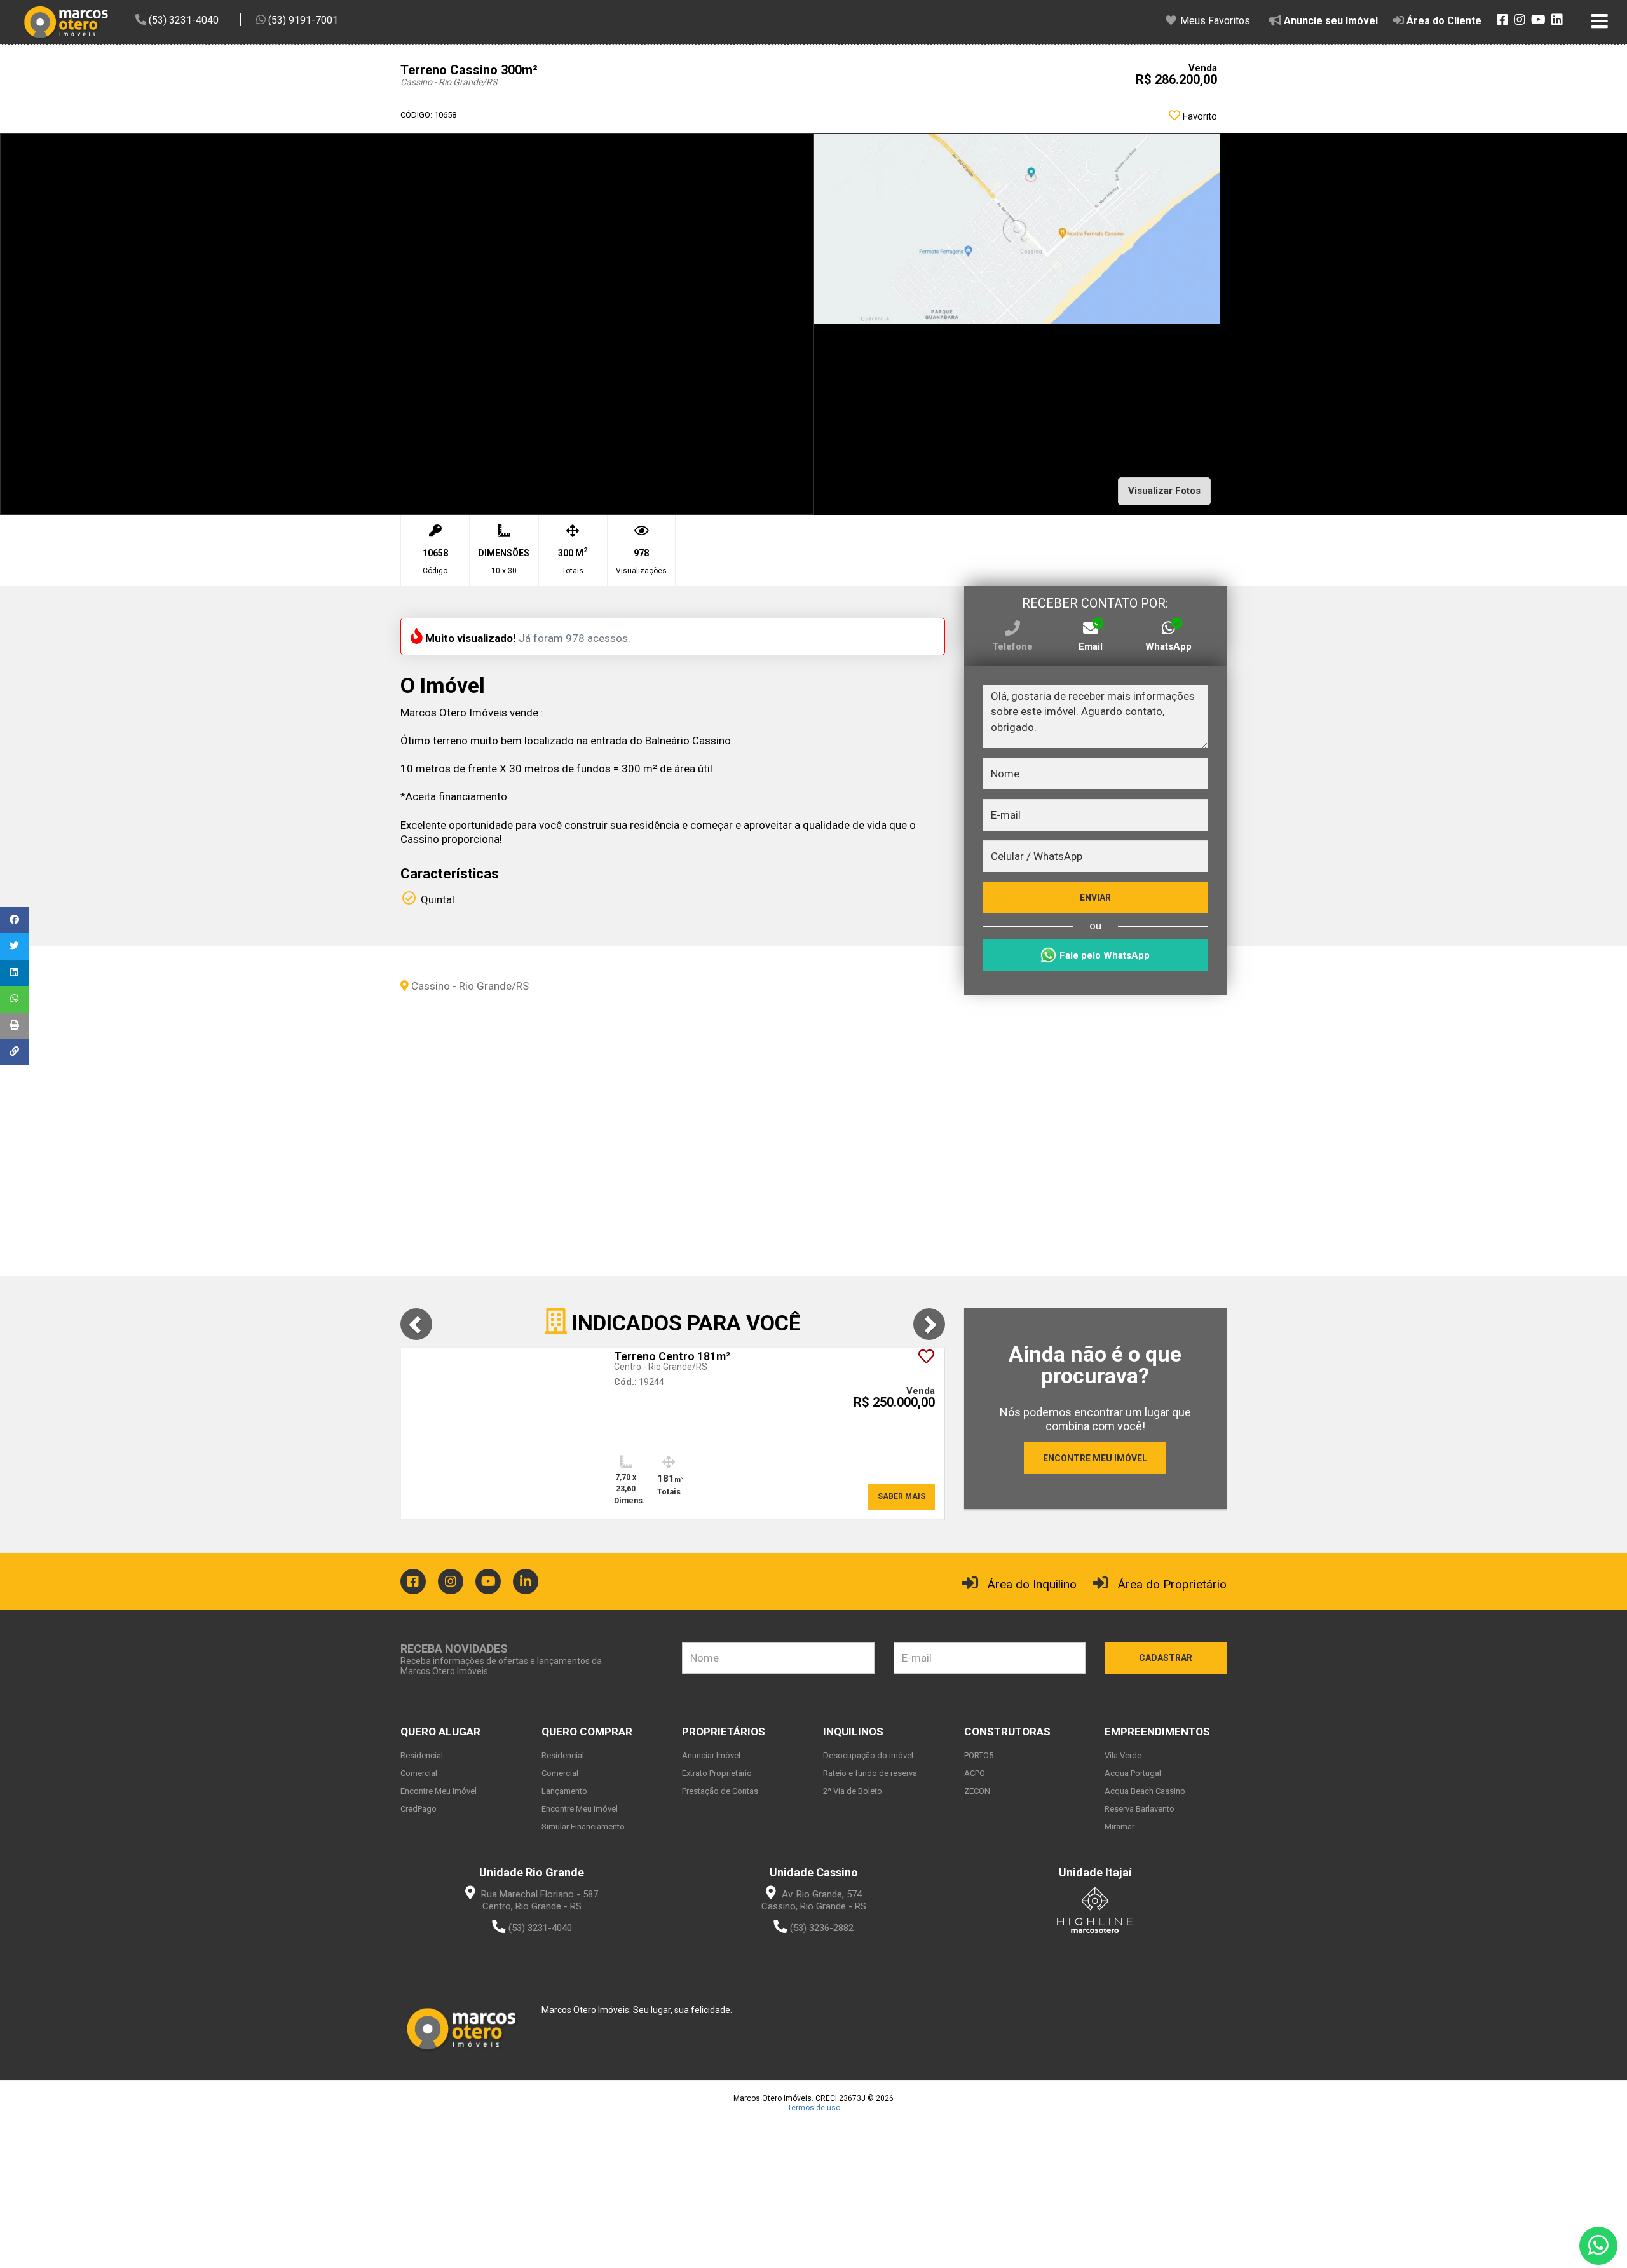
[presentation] (416, 1324)
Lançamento (564, 1791)
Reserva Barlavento (1140, 1809)
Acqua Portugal (1133, 1773)
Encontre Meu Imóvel (439, 1791)
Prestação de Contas (720, 1791)
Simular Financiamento (583, 1827)
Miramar (1120, 1827)
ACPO (975, 1773)
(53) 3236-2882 (822, 1928)
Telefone (1012, 646)
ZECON (977, 1791)
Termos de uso (814, 2108)
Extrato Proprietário (717, 1773)
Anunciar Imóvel (711, 1755)
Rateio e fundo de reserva (870, 1773)
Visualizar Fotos (1164, 491)
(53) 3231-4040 (540, 1928)
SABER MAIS (902, 1496)
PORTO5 (979, 1755)
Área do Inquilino (1032, 1584)
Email (1091, 646)
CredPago (419, 1809)
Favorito (1199, 116)
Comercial (419, 1773)
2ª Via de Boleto (853, 1791)
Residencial (422, 1755)
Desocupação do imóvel (868, 1755)
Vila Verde (1123, 1755)
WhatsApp (1168, 646)
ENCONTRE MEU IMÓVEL (1095, 1458)
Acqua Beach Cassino (1145, 1791)
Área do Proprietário (1172, 1584)
